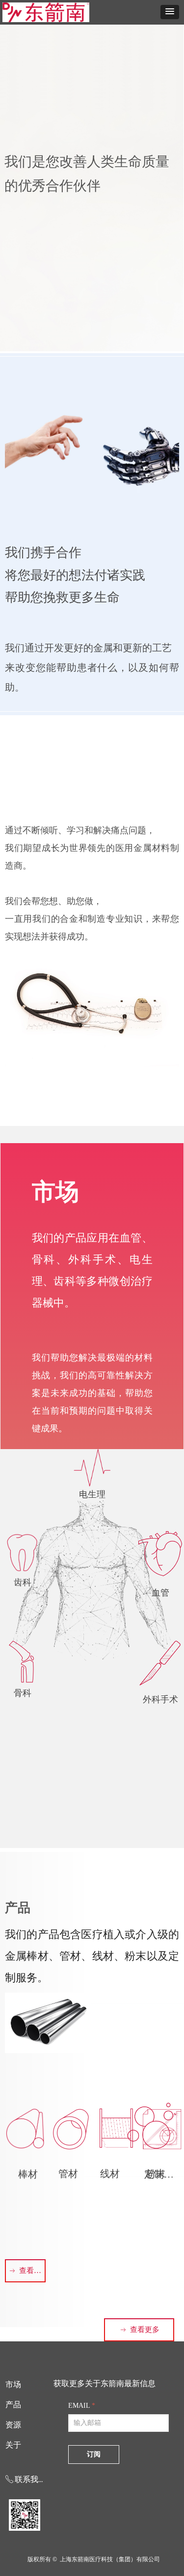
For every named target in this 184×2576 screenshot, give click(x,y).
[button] (170, 12)
